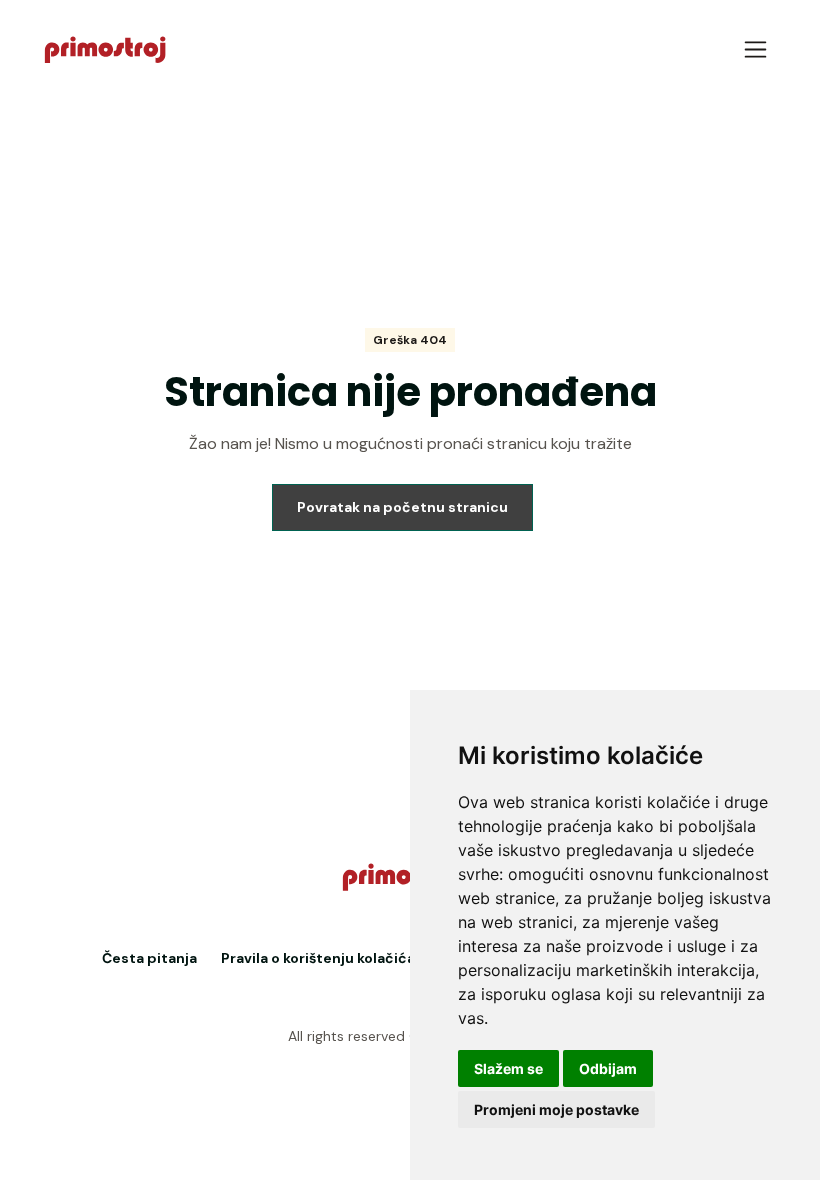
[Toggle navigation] (755, 49)
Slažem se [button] (508, 1068)
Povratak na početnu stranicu (402, 507)
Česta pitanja (149, 958)
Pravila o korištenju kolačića (318, 958)
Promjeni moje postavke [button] (556, 1109)
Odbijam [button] (608, 1068)
